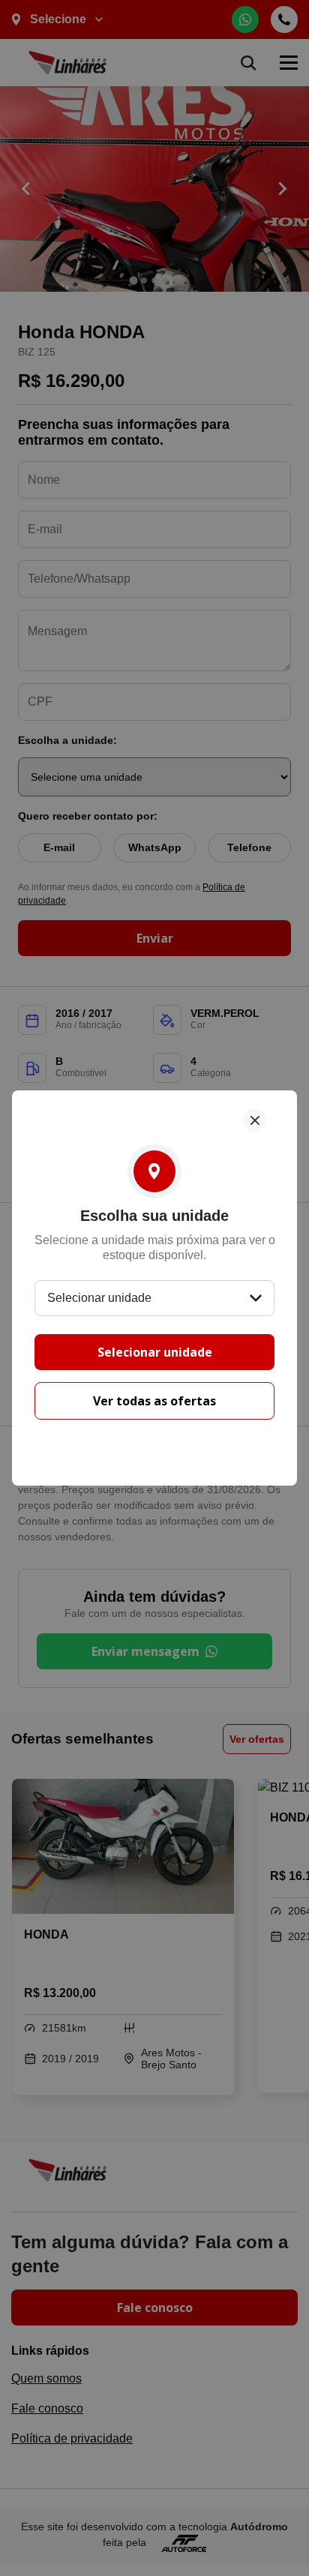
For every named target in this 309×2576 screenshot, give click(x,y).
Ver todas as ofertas (154, 1401)
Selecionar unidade (155, 1352)
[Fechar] (255, 1120)
